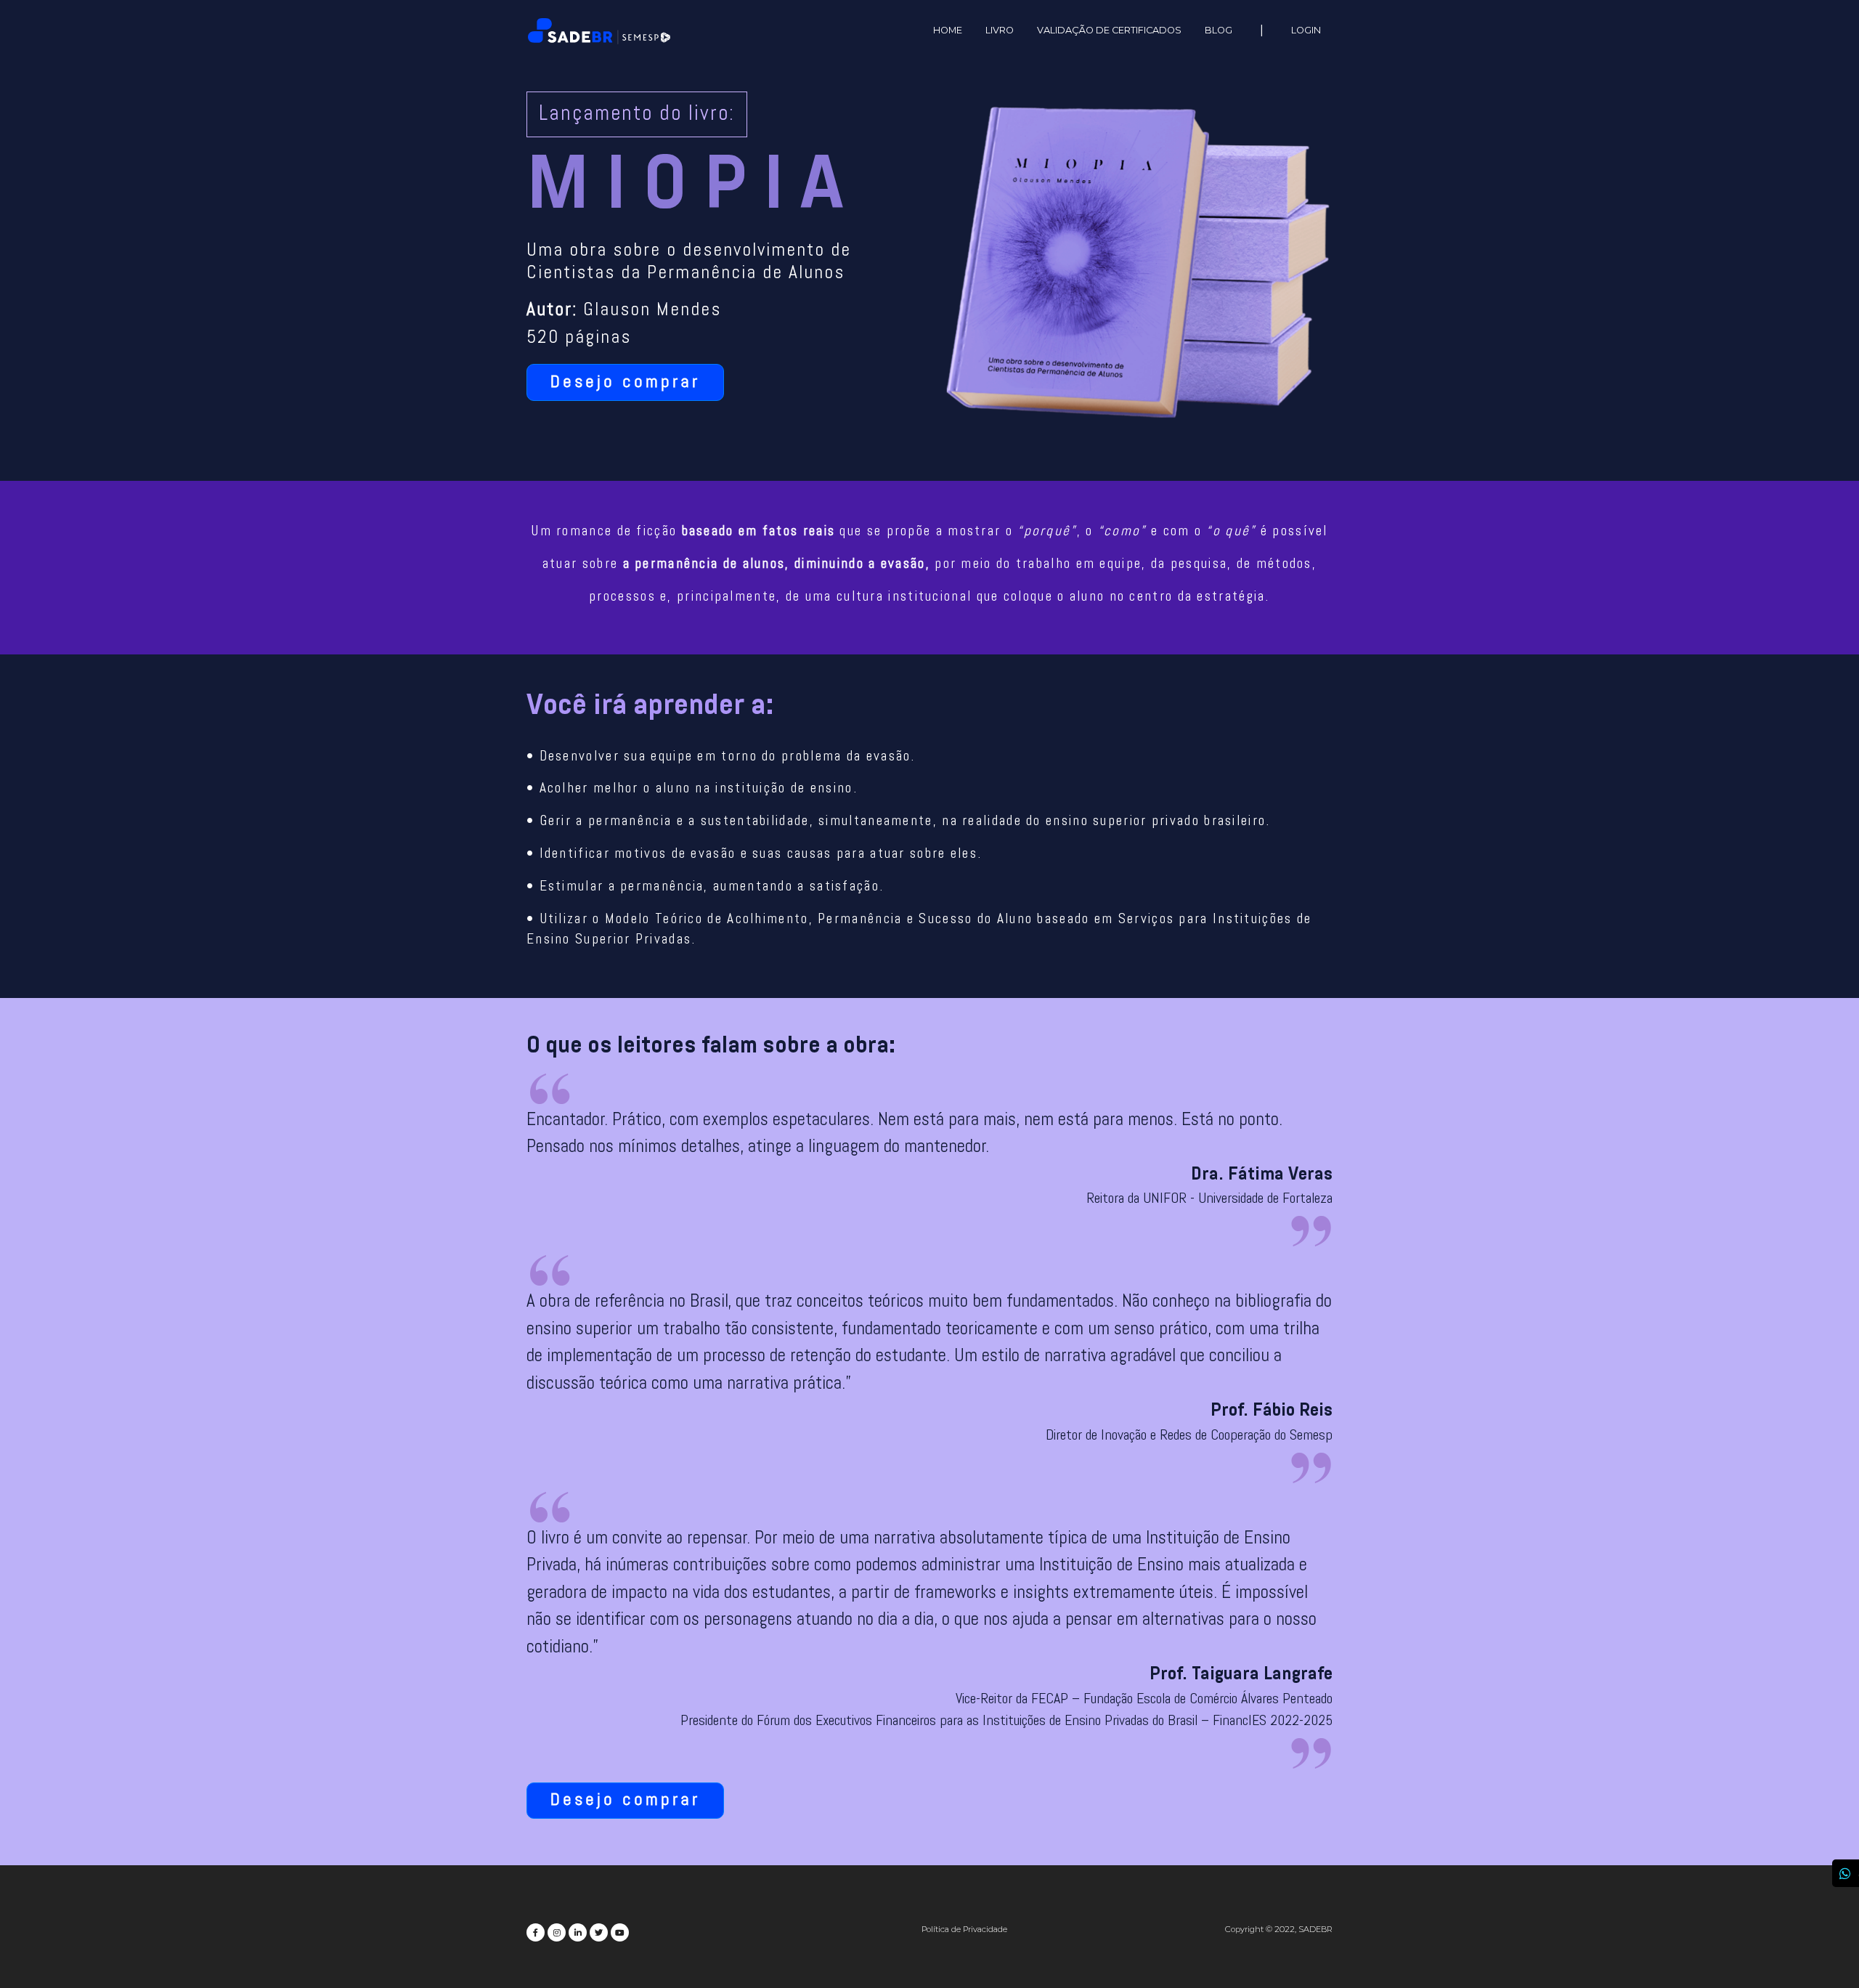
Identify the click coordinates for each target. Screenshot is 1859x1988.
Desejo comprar (625, 383)
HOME (948, 30)
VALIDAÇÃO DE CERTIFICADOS (1109, 30)
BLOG (1219, 30)
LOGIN (1306, 30)
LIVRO (1000, 30)
